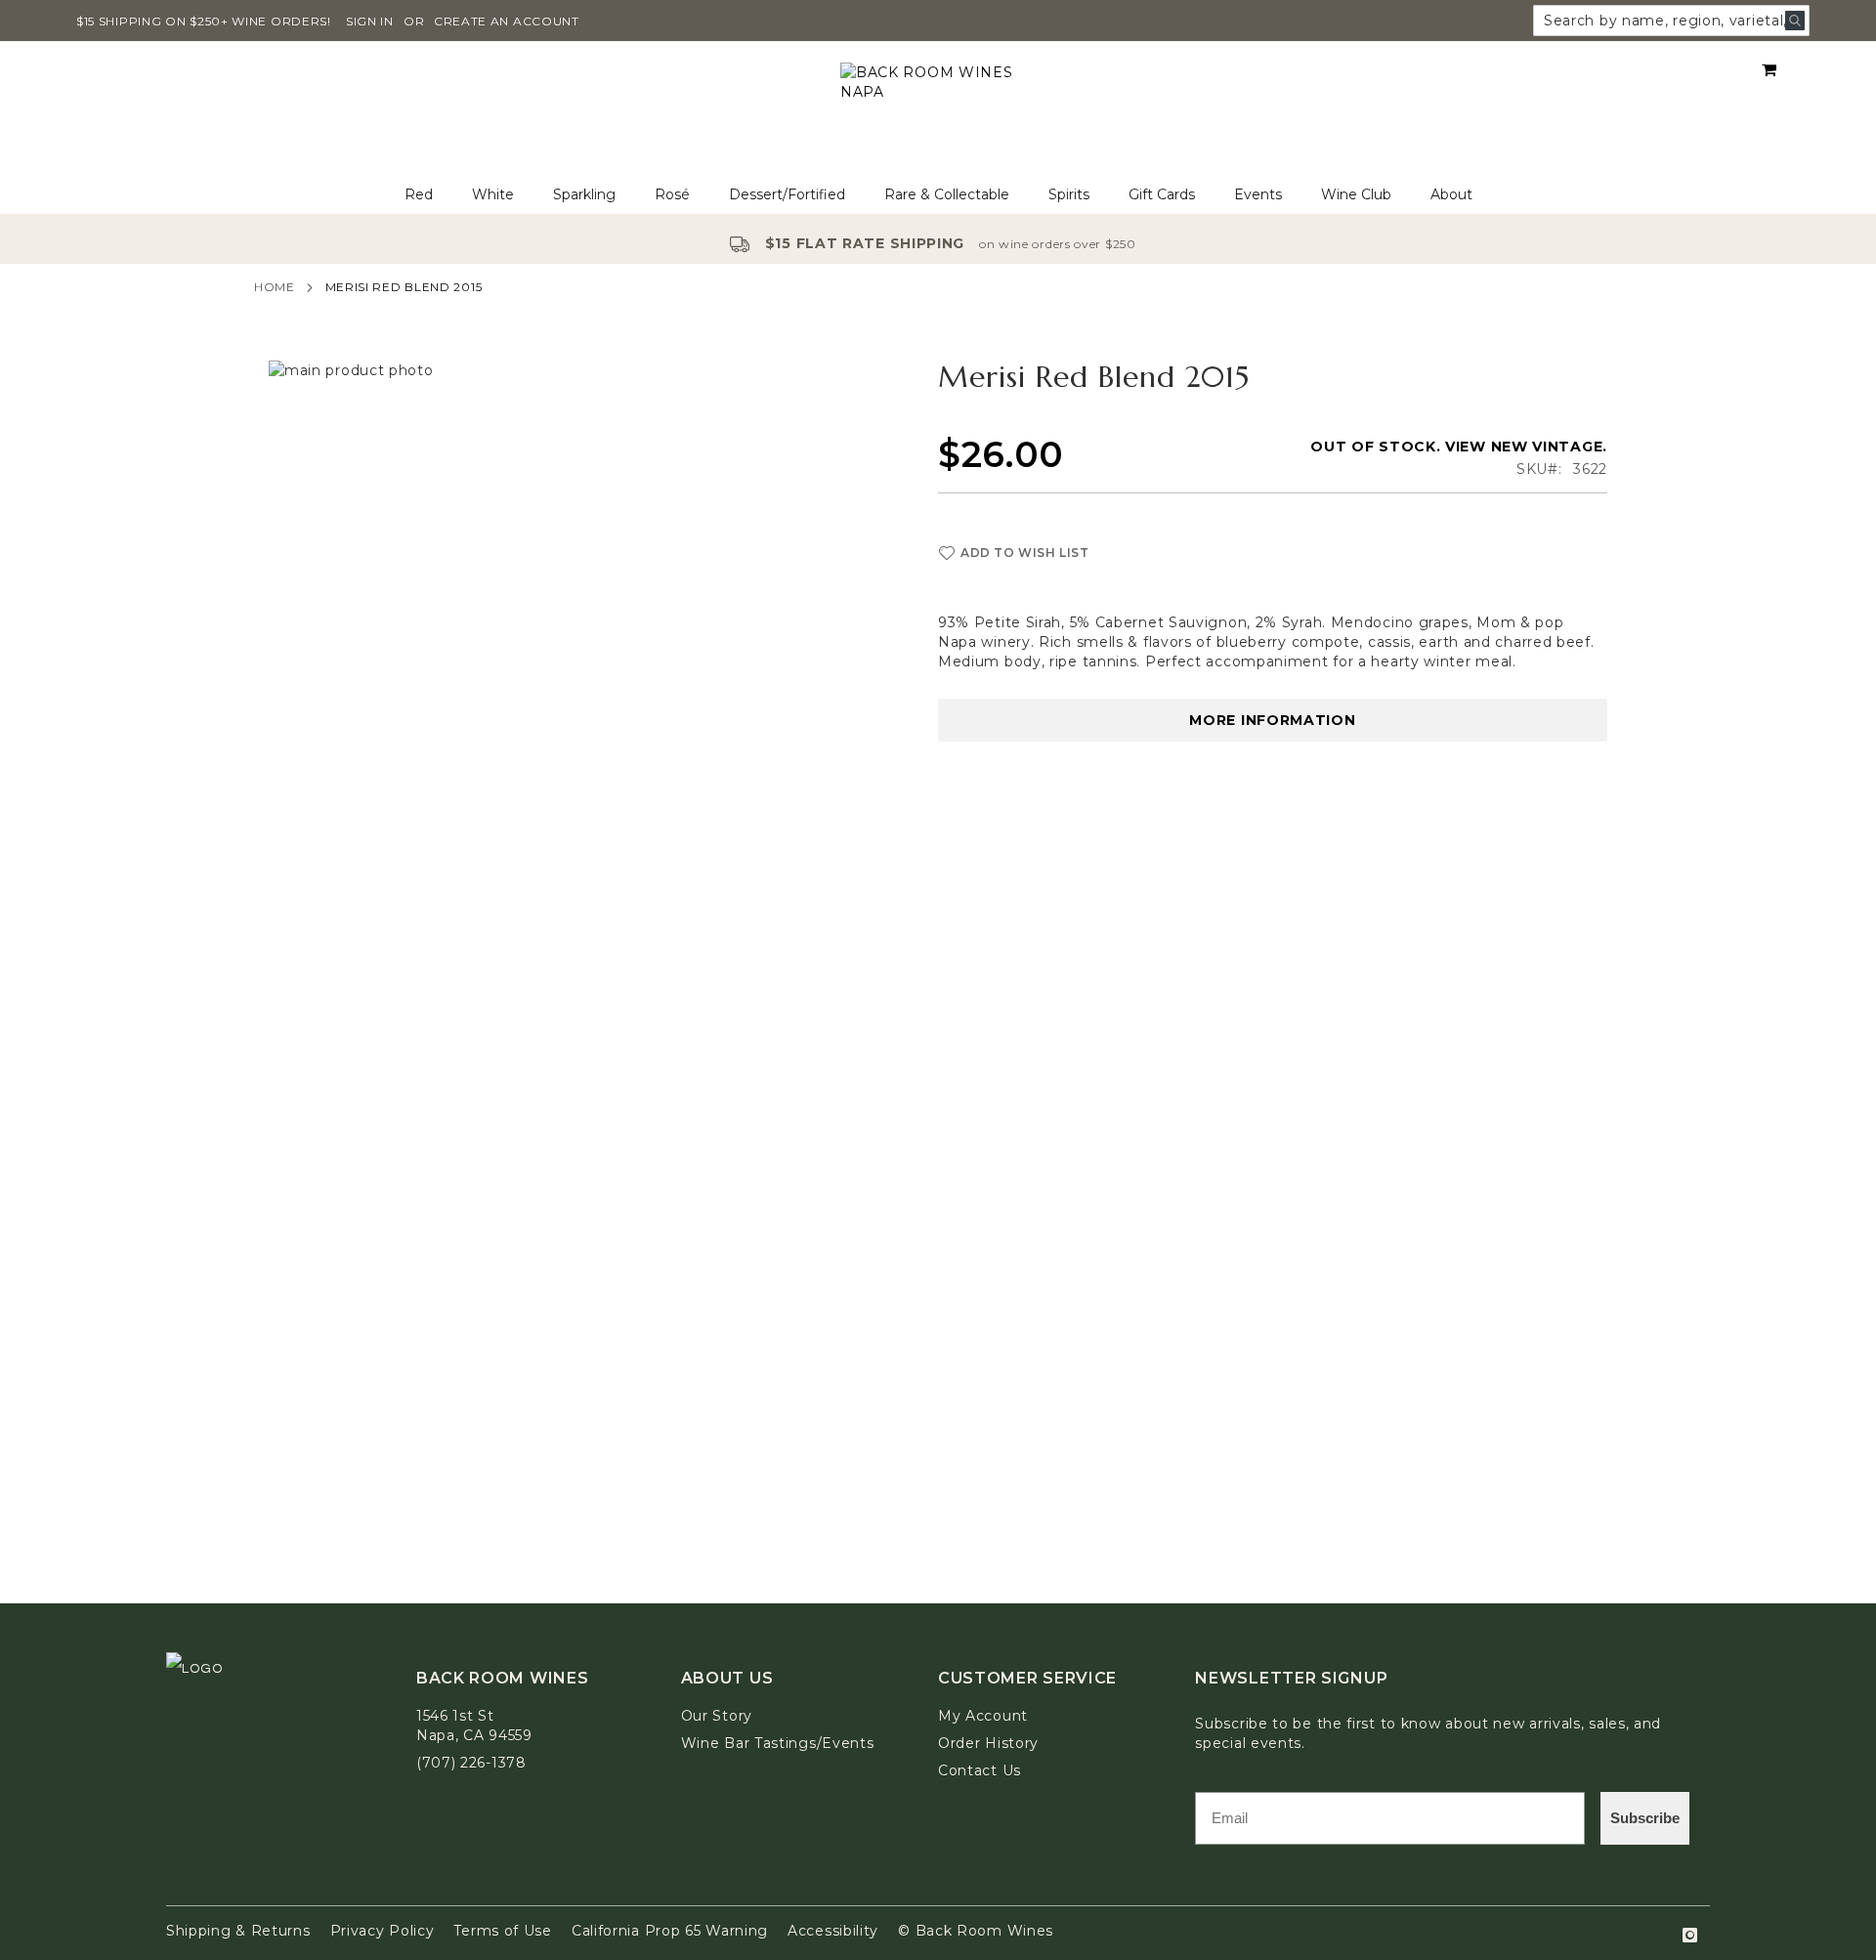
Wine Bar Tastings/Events (778, 1743)
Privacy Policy (383, 1931)
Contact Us (980, 1770)
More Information (1272, 720)
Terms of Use (502, 1931)
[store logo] (938, 109)
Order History (988, 1743)
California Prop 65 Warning (670, 1931)
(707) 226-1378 (471, 1763)
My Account (983, 1716)
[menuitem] (419, 194)
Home (275, 287)
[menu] (938, 195)
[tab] (938, 195)
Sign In (370, 21)
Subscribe (1645, 1818)
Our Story (717, 1716)
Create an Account (507, 21)
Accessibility (833, 1931)
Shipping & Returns (238, 1931)
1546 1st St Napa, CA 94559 (474, 1726)
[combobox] (1671, 21)
